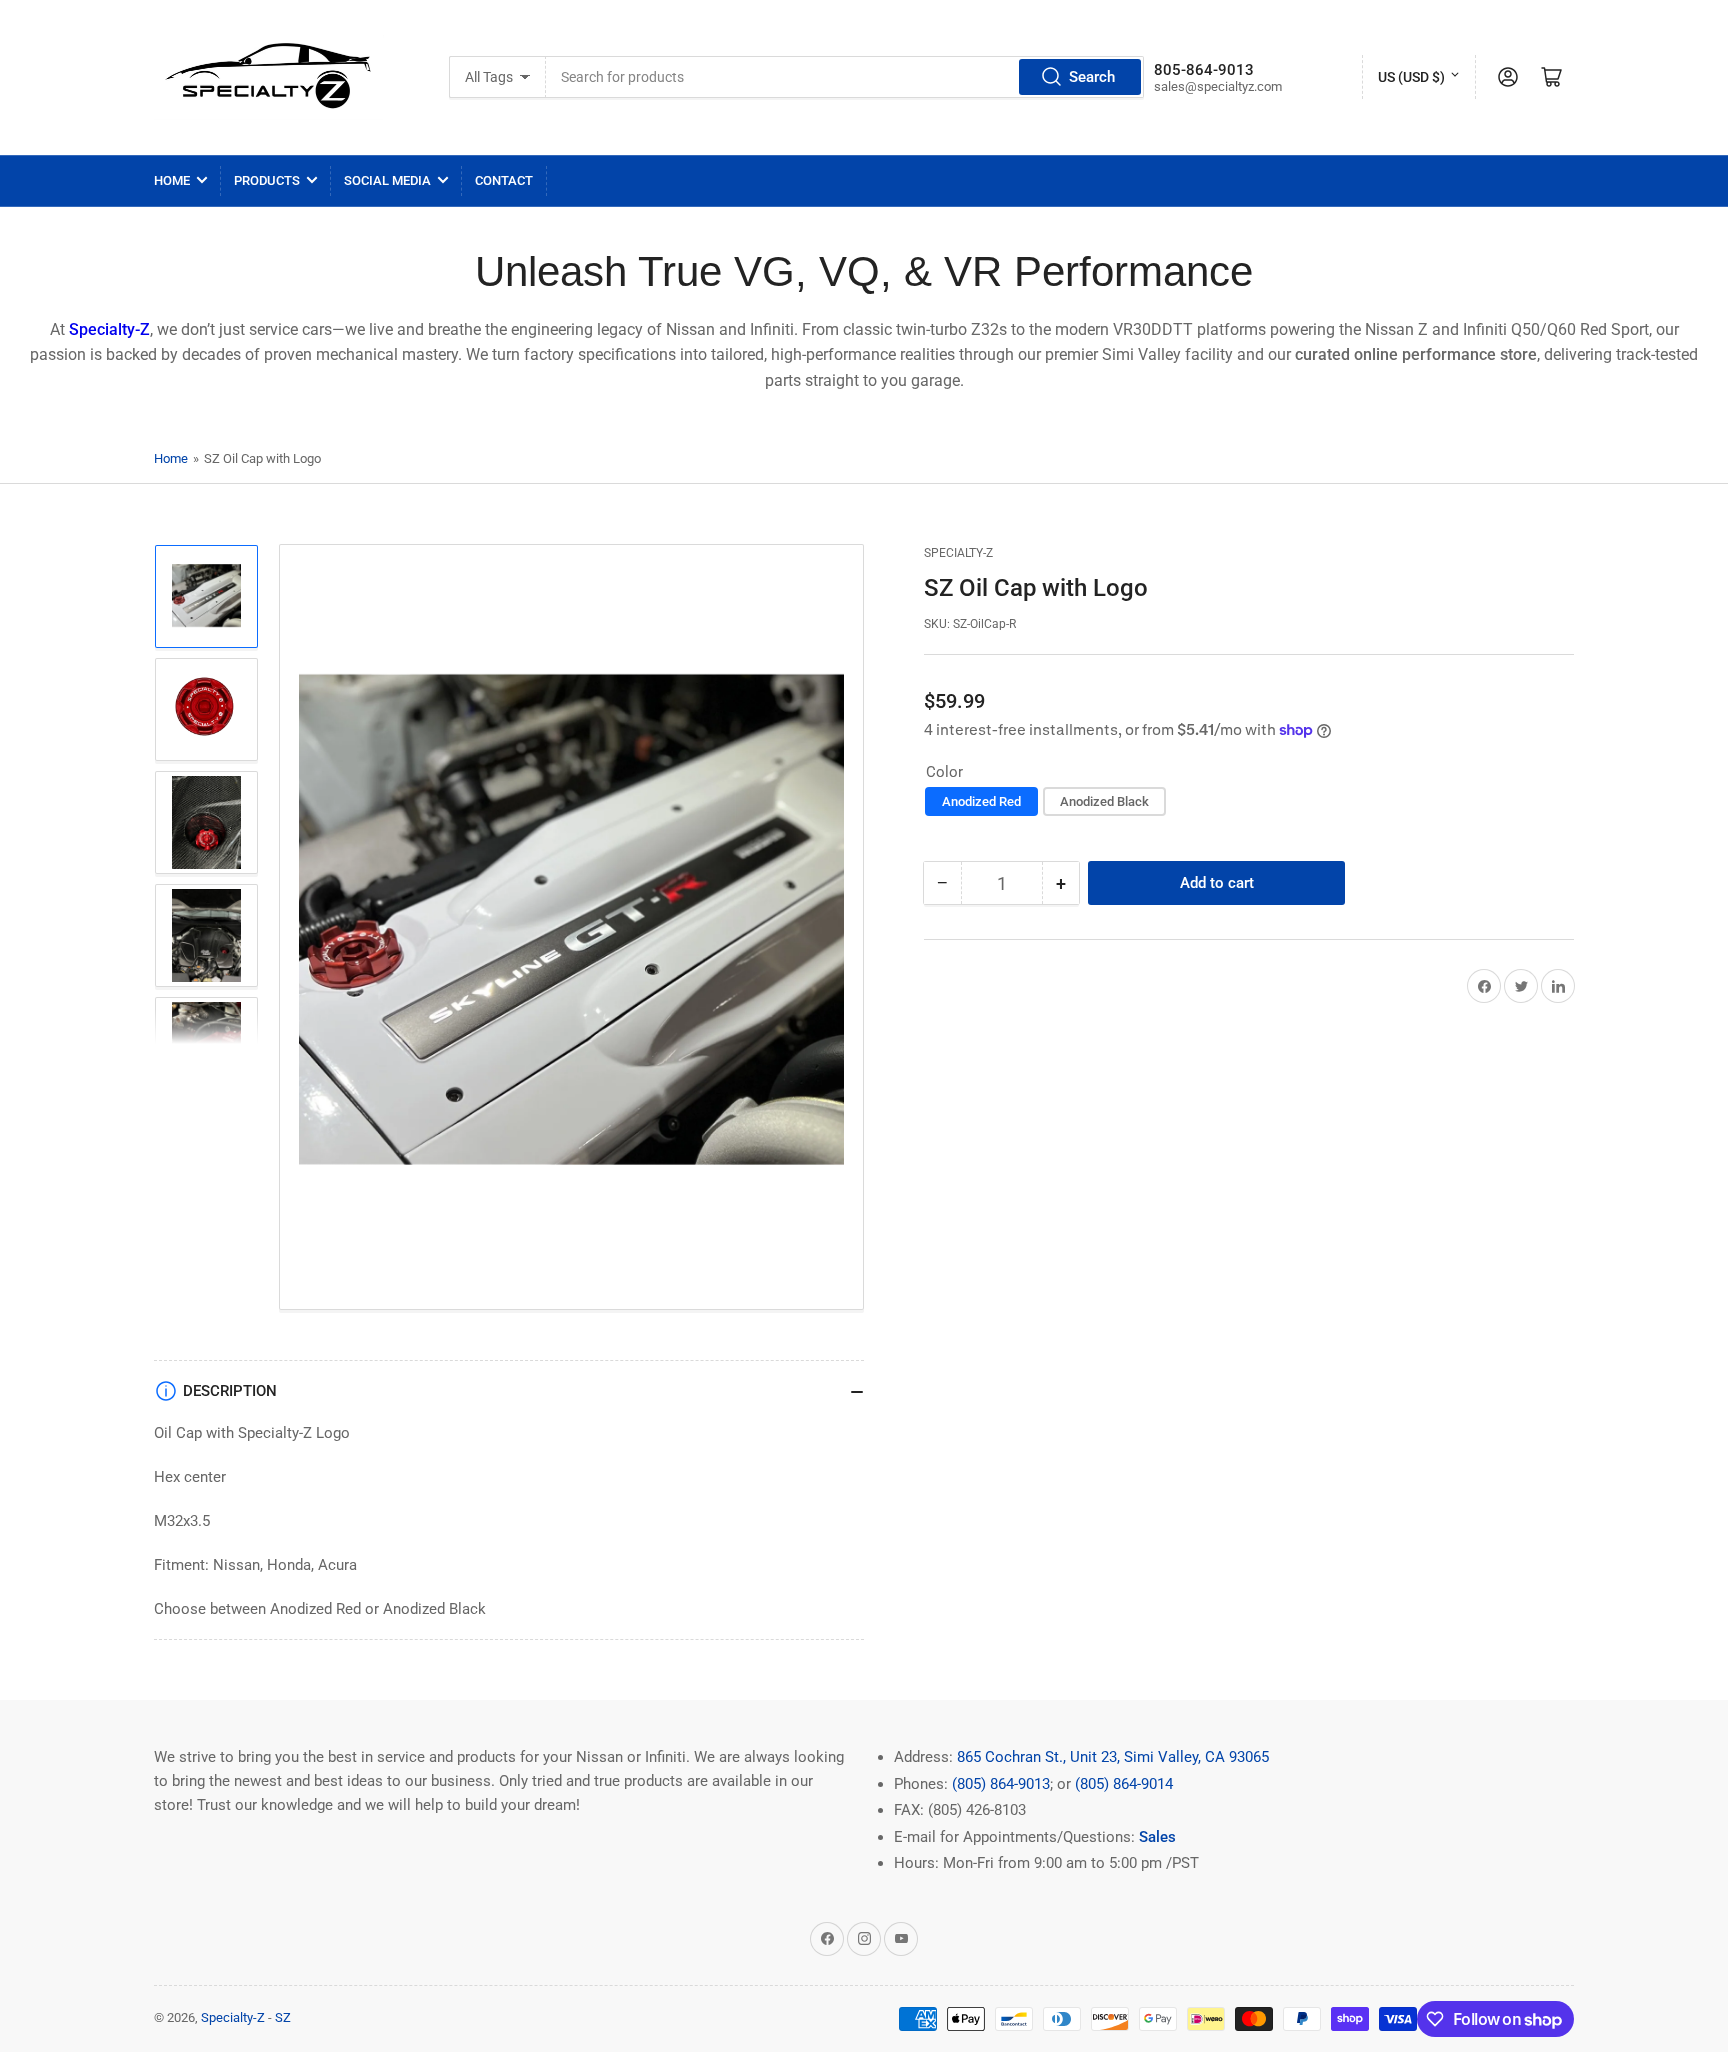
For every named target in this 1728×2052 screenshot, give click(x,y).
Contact (504, 180)
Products (267, 180)
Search (1092, 77)
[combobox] (845, 77)
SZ (283, 2017)
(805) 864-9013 (1001, 1784)
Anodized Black (1104, 801)
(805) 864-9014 (1124, 1784)
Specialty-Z (958, 553)
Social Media (387, 180)
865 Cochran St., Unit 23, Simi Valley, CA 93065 (1113, 1757)
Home (172, 180)
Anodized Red (981, 801)
